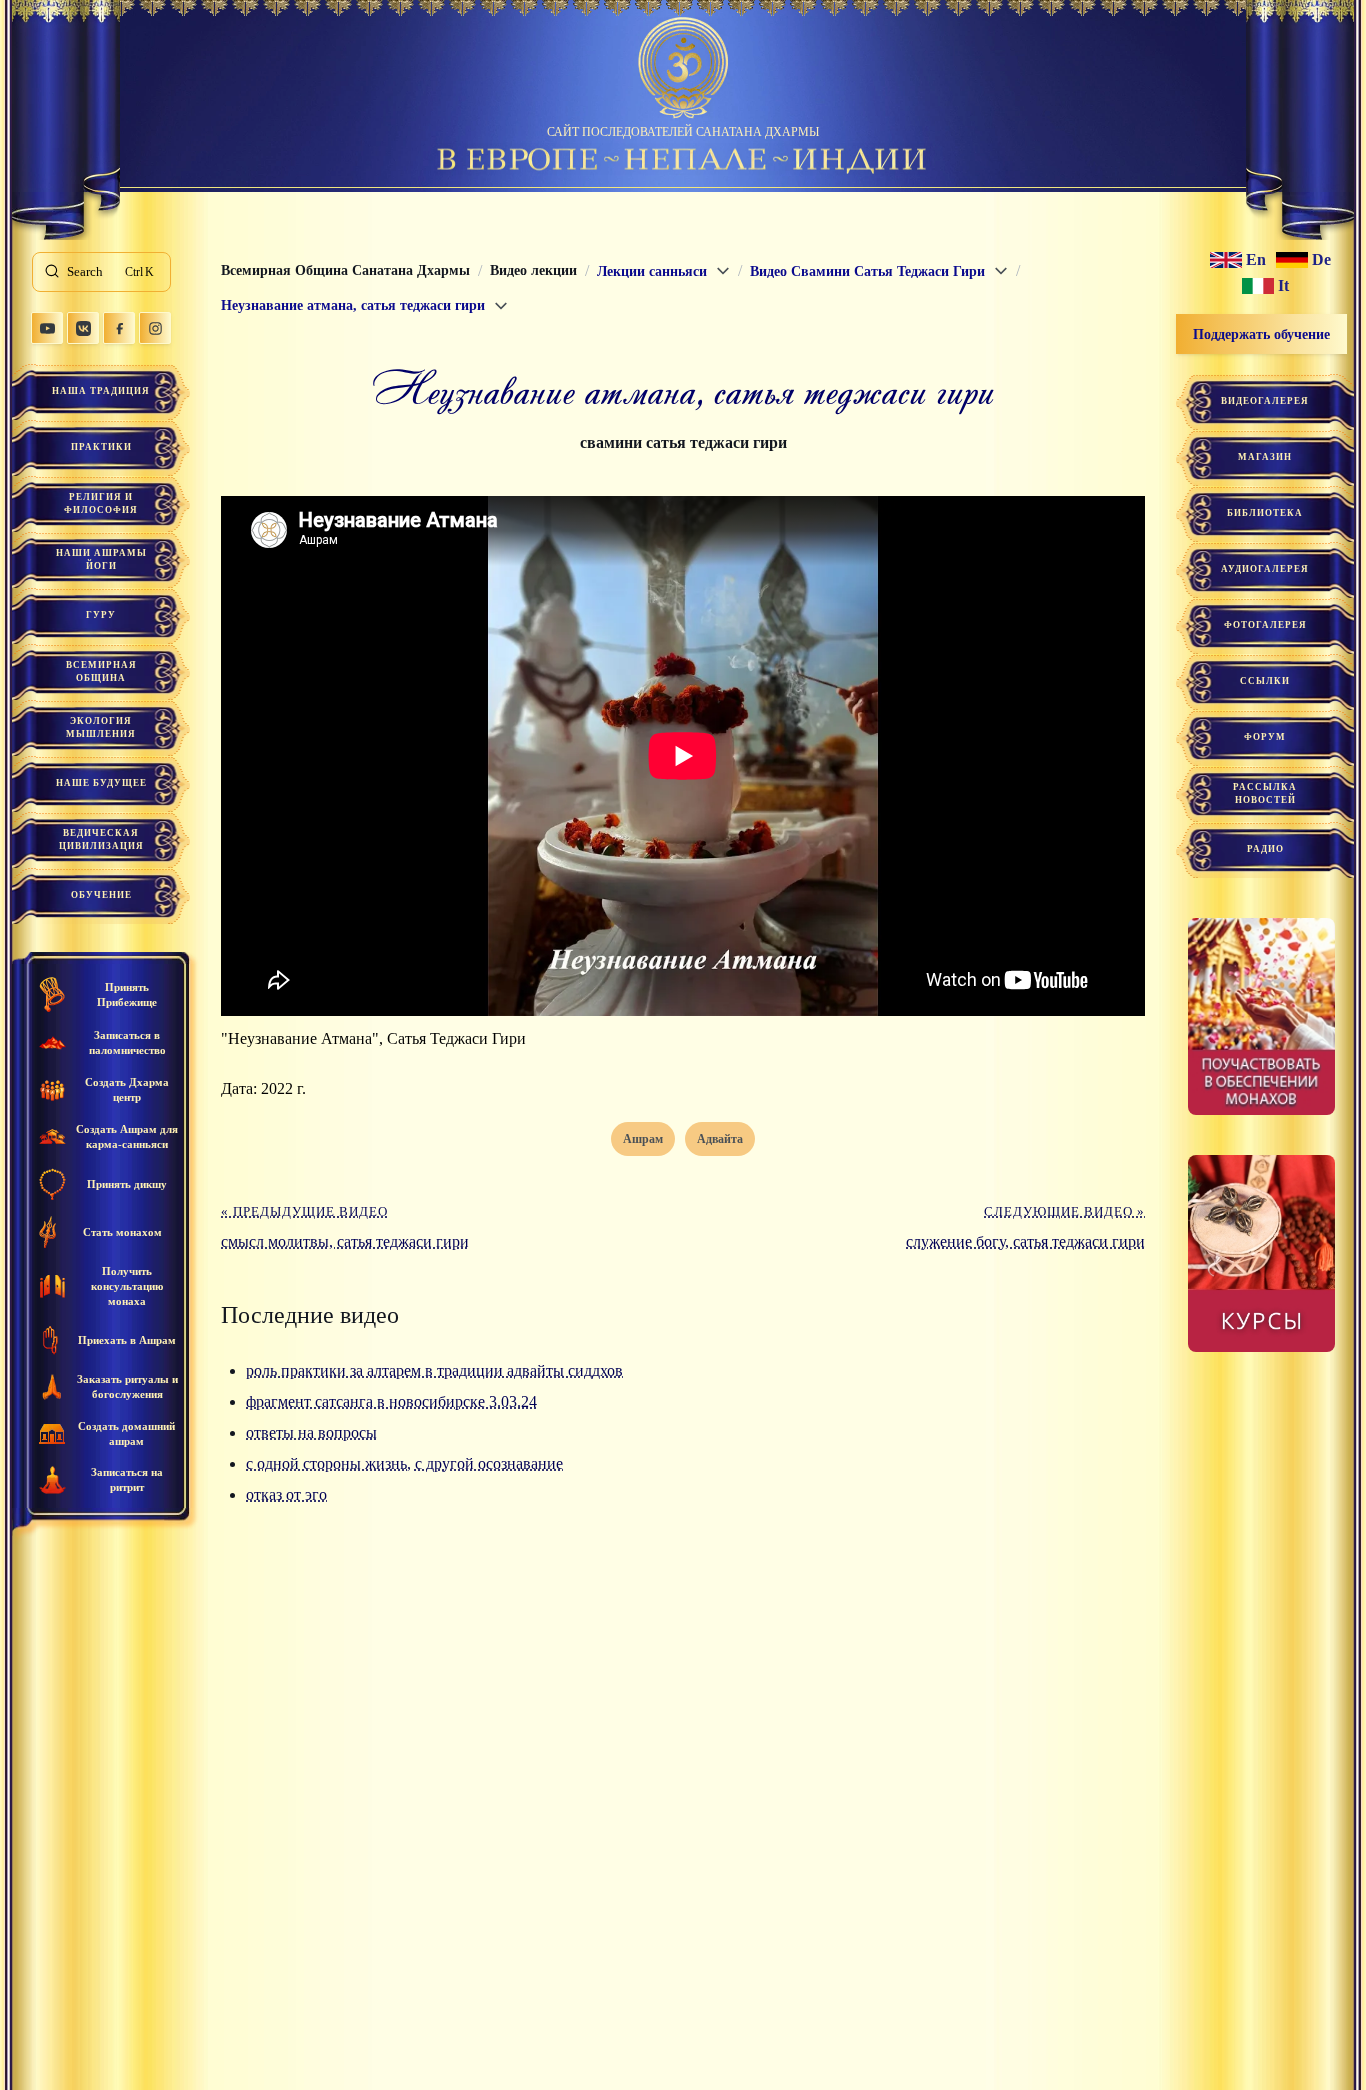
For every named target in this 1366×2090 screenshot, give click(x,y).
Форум (1265, 737)
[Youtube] (47, 328)
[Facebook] (119, 328)
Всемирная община (101, 671)
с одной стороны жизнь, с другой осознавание (404, 1463)
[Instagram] (155, 328)
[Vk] (83, 328)
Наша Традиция (101, 391)
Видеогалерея (1265, 401)
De (1321, 260)
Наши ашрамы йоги (101, 559)
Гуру (101, 615)
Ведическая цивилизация (101, 839)
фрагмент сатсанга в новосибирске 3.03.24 (391, 1401)
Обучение (101, 895)
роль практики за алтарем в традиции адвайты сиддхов (434, 1370)
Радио (1265, 849)
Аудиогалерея (1265, 569)
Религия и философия (101, 503)
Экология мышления (101, 727)
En (1256, 260)
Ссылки (1265, 681)
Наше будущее (101, 783)
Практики (101, 447)
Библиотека (1265, 513)
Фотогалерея (1265, 625)
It (1283, 286)
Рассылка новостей (1265, 793)
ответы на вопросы (311, 1432)
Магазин (1265, 457)
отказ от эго (286, 1494)
